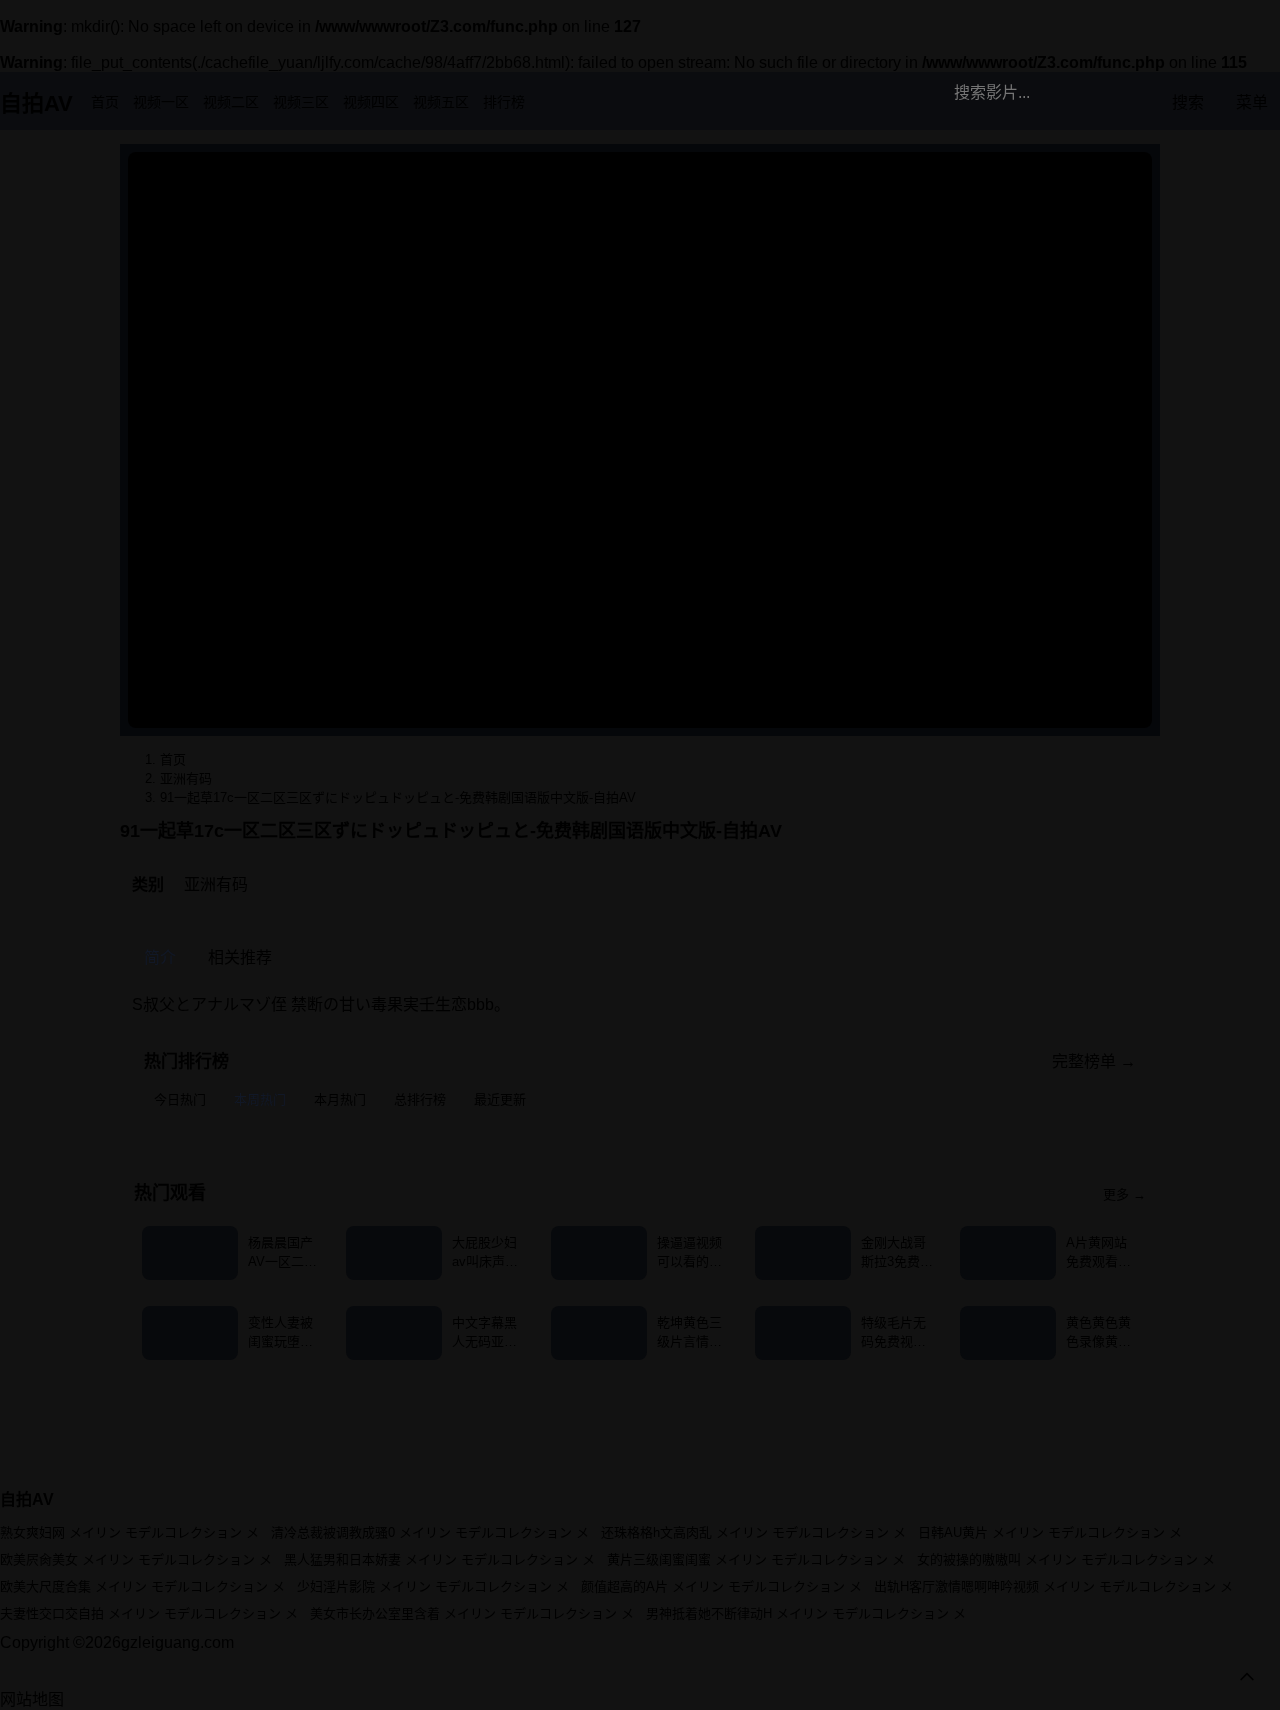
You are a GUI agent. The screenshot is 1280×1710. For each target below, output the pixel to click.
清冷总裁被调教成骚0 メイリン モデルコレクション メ (430, 1532)
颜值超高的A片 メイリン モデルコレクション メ (721, 1586)
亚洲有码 (216, 884)
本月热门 (340, 1099)
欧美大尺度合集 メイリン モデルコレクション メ (142, 1586)
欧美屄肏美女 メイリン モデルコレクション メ (136, 1559)
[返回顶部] (1247, 1677)
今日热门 (180, 1099)
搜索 (1188, 102)
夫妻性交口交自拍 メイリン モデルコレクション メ (149, 1613)
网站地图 (32, 1699)
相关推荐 (240, 957)
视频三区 (301, 102)
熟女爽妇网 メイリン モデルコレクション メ (129, 1532)
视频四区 (371, 102)
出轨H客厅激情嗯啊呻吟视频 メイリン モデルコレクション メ (1053, 1586)
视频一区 (161, 102)
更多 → (1124, 1194)
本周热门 (260, 1099)
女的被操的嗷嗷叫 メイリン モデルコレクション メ (1066, 1559)
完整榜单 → (1094, 1061)
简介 (160, 957)
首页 (105, 102)
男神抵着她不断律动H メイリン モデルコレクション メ (806, 1613)
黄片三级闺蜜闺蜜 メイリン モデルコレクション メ (756, 1559)
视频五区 (441, 102)
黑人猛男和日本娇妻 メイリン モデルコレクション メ (439, 1559)
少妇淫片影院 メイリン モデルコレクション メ (433, 1586)
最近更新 (500, 1099)
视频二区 (231, 102)
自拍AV (36, 103)
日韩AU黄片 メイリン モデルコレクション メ (1050, 1532)
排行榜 (504, 102)
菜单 (1252, 102)
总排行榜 (420, 1099)
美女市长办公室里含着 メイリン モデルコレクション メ (472, 1613)
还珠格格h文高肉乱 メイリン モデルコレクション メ (753, 1532)
